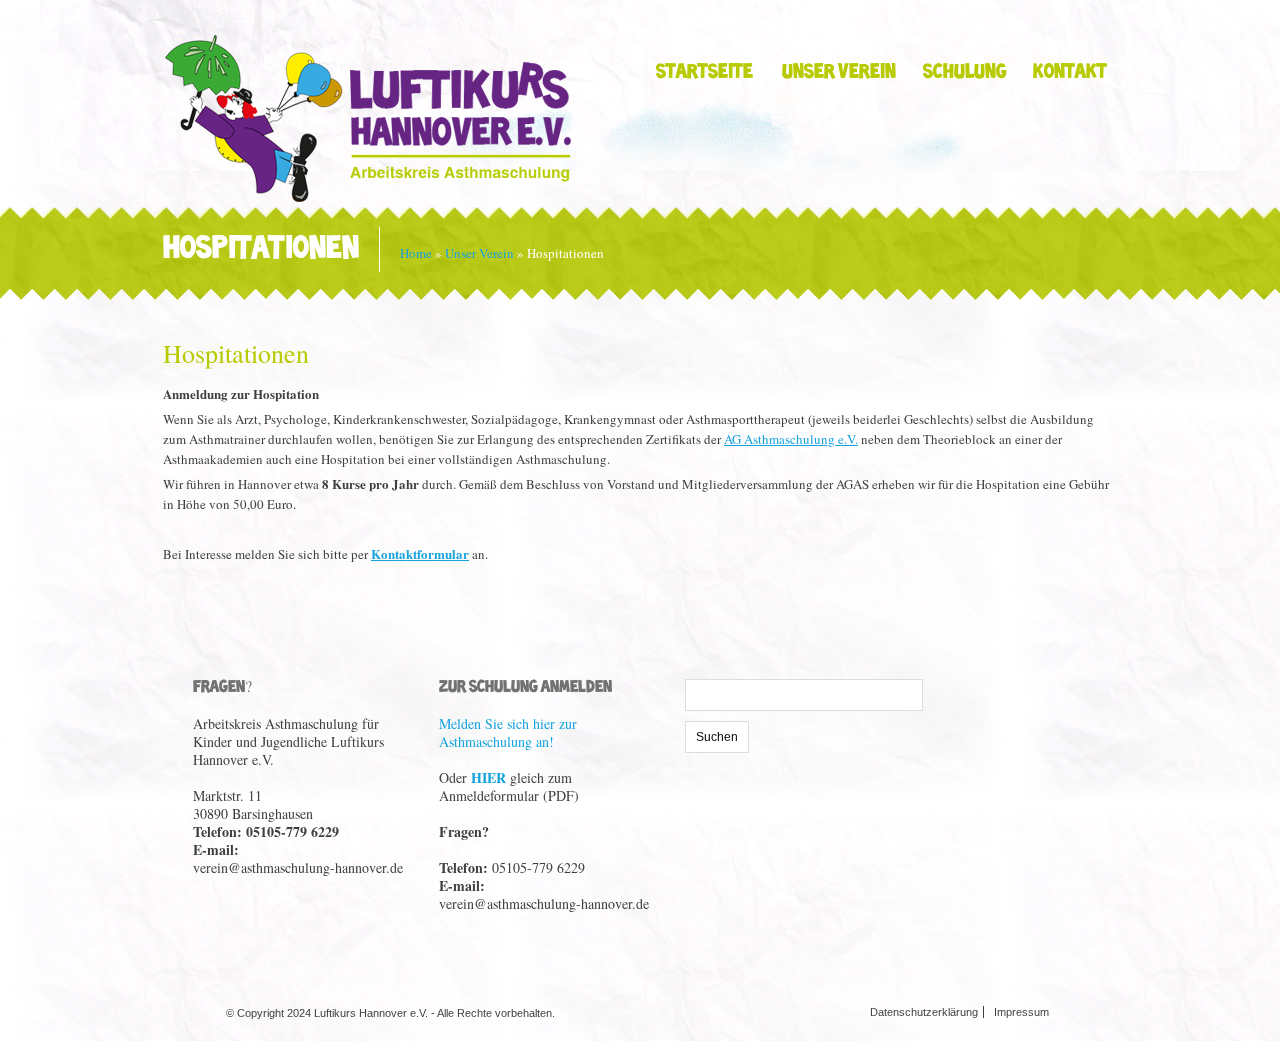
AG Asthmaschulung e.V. (791, 439)
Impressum (1021, 1012)
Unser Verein (839, 73)
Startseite (704, 73)
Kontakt (1070, 73)
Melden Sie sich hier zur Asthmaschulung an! (508, 732)
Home (416, 253)
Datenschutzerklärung (924, 1012)
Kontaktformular (420, 553)
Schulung (964, 73)
